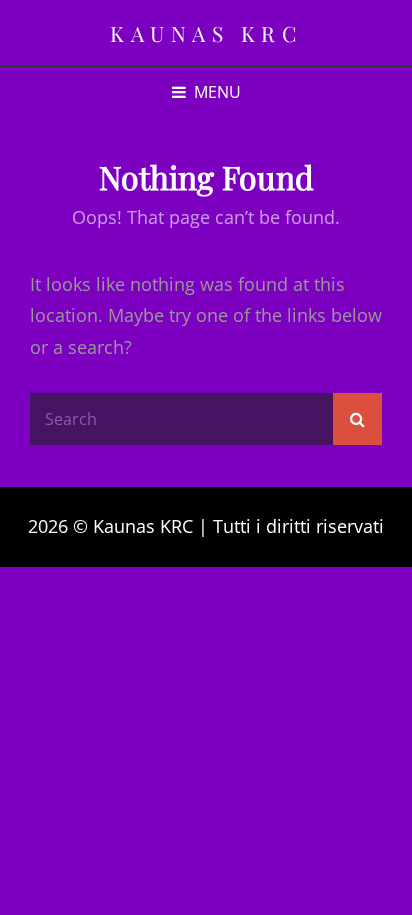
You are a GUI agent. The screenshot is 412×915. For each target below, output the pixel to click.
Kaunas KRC (206, 33)
